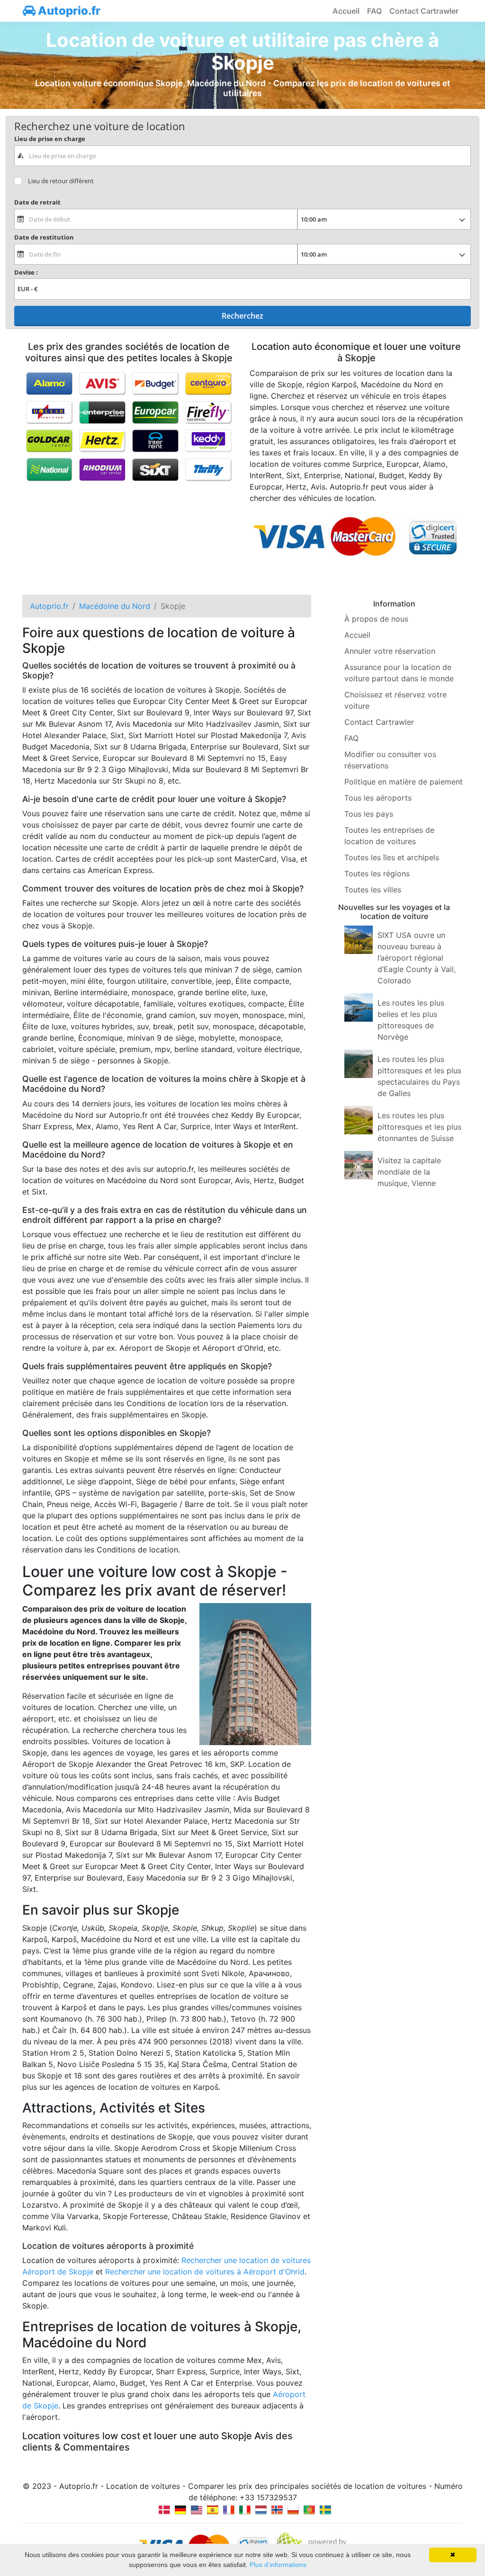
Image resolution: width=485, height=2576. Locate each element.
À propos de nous (376, 619)
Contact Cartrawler (424, 11)
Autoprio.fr (68, 11)
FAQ (374, 11)
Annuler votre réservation (390, 651)
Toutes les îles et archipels (392, 857)
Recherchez (242, 316)
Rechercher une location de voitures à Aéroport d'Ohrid (205, 2272)
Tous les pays (369, 814)
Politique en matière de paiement (404, 782)
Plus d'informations (278, 2565)
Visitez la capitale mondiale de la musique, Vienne (409, 1172)
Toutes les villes (373, 890)
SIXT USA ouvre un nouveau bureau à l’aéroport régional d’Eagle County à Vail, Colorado (417, 958)
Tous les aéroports (378, 798)
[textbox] (242, 156)
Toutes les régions (377, 874)
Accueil (346, 11)
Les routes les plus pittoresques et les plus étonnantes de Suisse (419, 1127)
